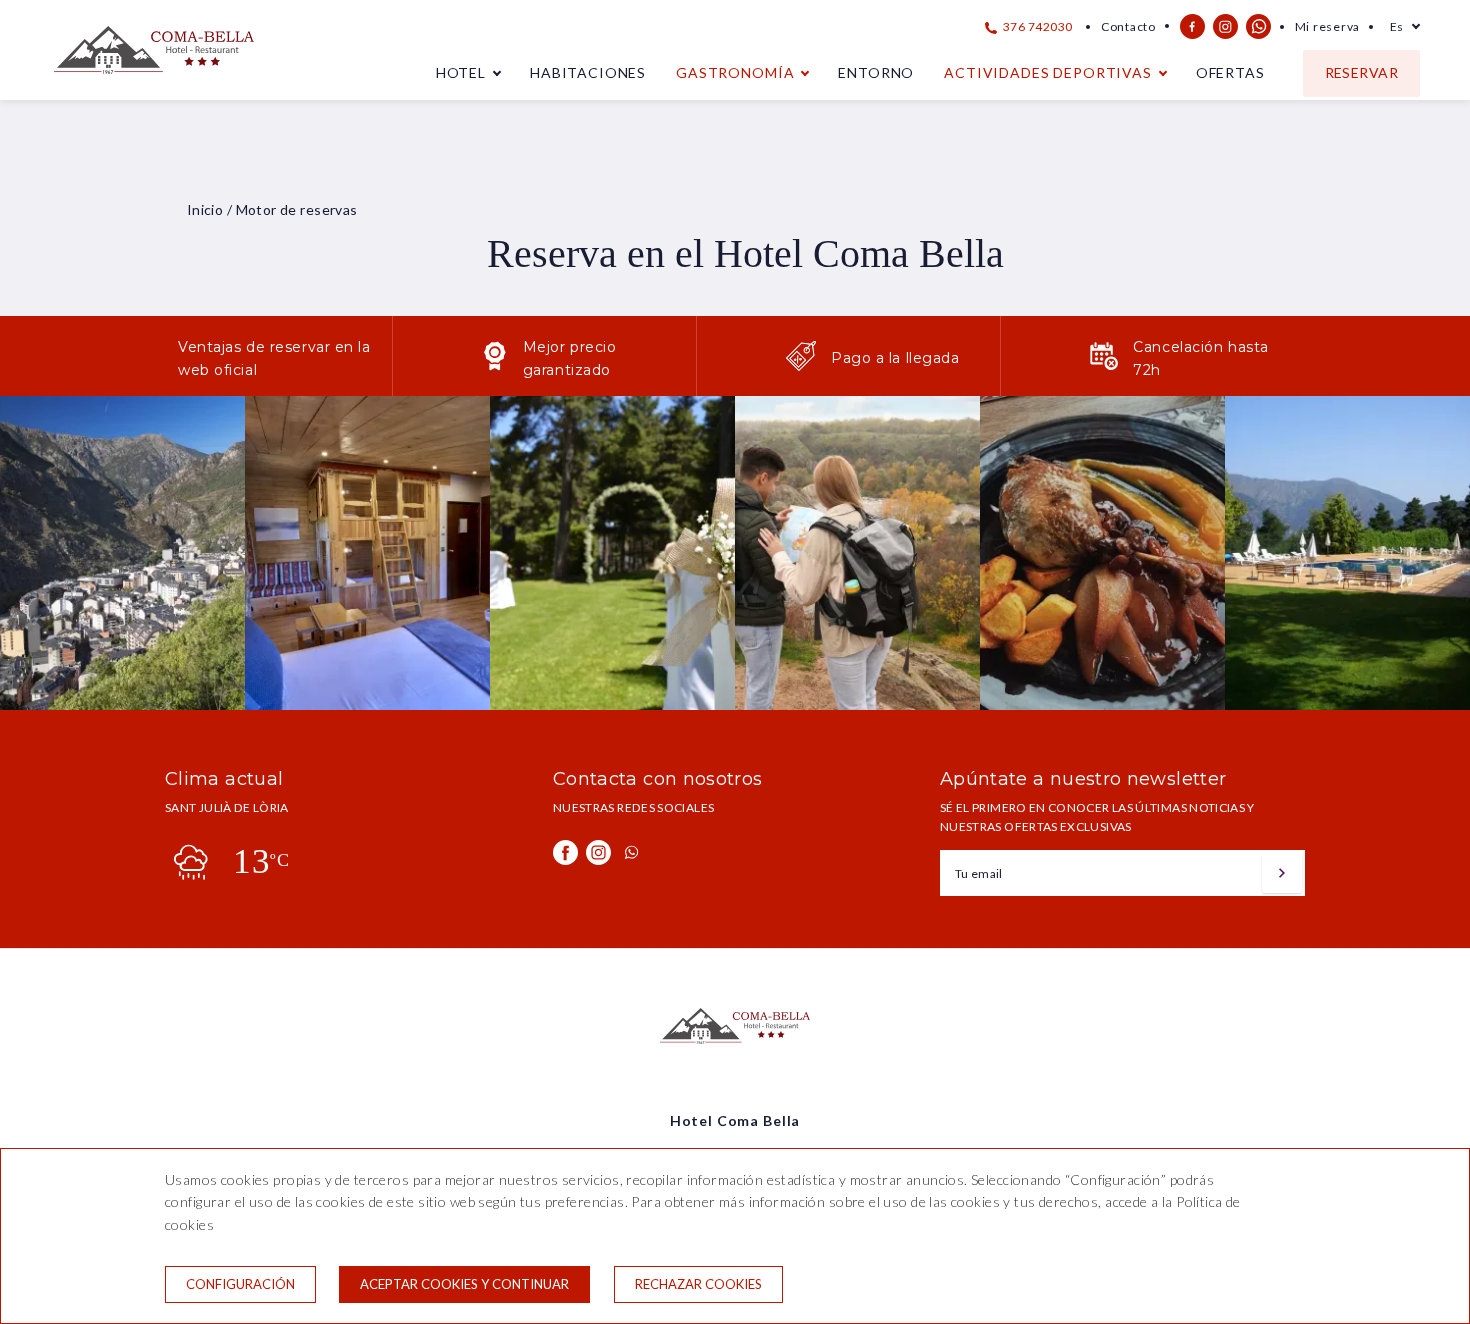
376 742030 (1036, 26)
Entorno (876, 72)
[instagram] (1225, 26)
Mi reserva (1327, 26)
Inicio (205, 209)
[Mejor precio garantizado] (495, 366)
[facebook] (1192, 26)
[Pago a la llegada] (801, 366)
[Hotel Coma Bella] (154, 81)
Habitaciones (588, 72)
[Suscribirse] (1282, 873)
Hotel (461, 72)
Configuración (240, 1284)
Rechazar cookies (698, 1284)
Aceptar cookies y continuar (464, 1284)
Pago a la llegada (895, 358)
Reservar (1361, 72)
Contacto (1128, 26)
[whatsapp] (1258, 26)
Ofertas (1230, 72)
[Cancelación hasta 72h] (1104, 366)
